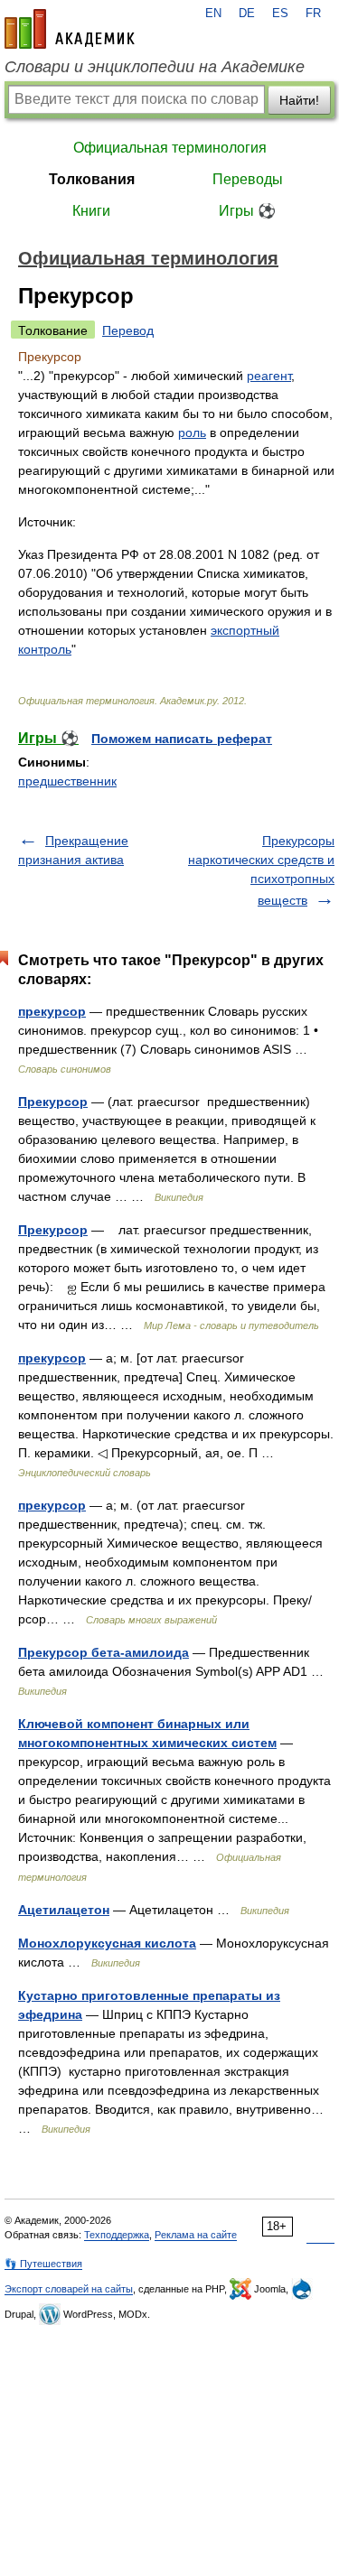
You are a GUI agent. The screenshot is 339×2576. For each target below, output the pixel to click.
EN (213, 14)
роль (192, 432)
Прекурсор (53, 1102)
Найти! (299, 100)
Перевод (128, 330)
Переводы (248, 179)
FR (313, 14)
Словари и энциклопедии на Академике (155, 67)
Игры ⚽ (247, 211)
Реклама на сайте (196, 2235)
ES (280, 14)
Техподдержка (117, 2235)
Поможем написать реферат (182, 739)
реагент (269, 376)
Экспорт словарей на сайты (69, 2289)
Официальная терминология (170, 148)
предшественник (67, 781)
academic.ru (70, 29)
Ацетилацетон (64, 1910)
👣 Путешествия (43, 2264)
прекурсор (52, 1011)
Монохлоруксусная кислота (107, 1943)
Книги (91, 211)
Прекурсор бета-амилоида (104, 1652)
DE (247, 14)
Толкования (92, 179)
